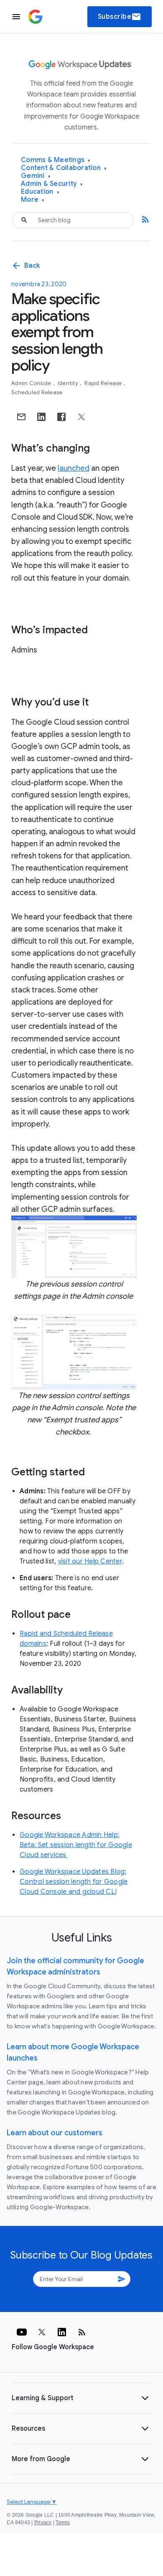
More (33, 200)
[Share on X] (81, 417)
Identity (69, 383)
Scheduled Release (37, 392)
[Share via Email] (21, 417)
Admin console (32, 383)
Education (40, 192)
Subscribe (120, 17)
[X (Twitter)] (42, 2332)
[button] (81, 2398)
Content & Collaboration (64, 168)
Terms (63, 2523)
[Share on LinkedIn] (41, 417)
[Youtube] (22, 2332)
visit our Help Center (90, 1561)
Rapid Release (104, 383)
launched (74, 468)
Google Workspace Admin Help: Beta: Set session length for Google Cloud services (76, 1845)
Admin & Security (52, 184)
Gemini (36, 176)
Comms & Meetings (56, 160)
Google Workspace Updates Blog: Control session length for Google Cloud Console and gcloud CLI (74, 1882)
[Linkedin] (62, 2332)
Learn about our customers (55, 2133)
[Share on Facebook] (61, 417)
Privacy (43, 2523)
